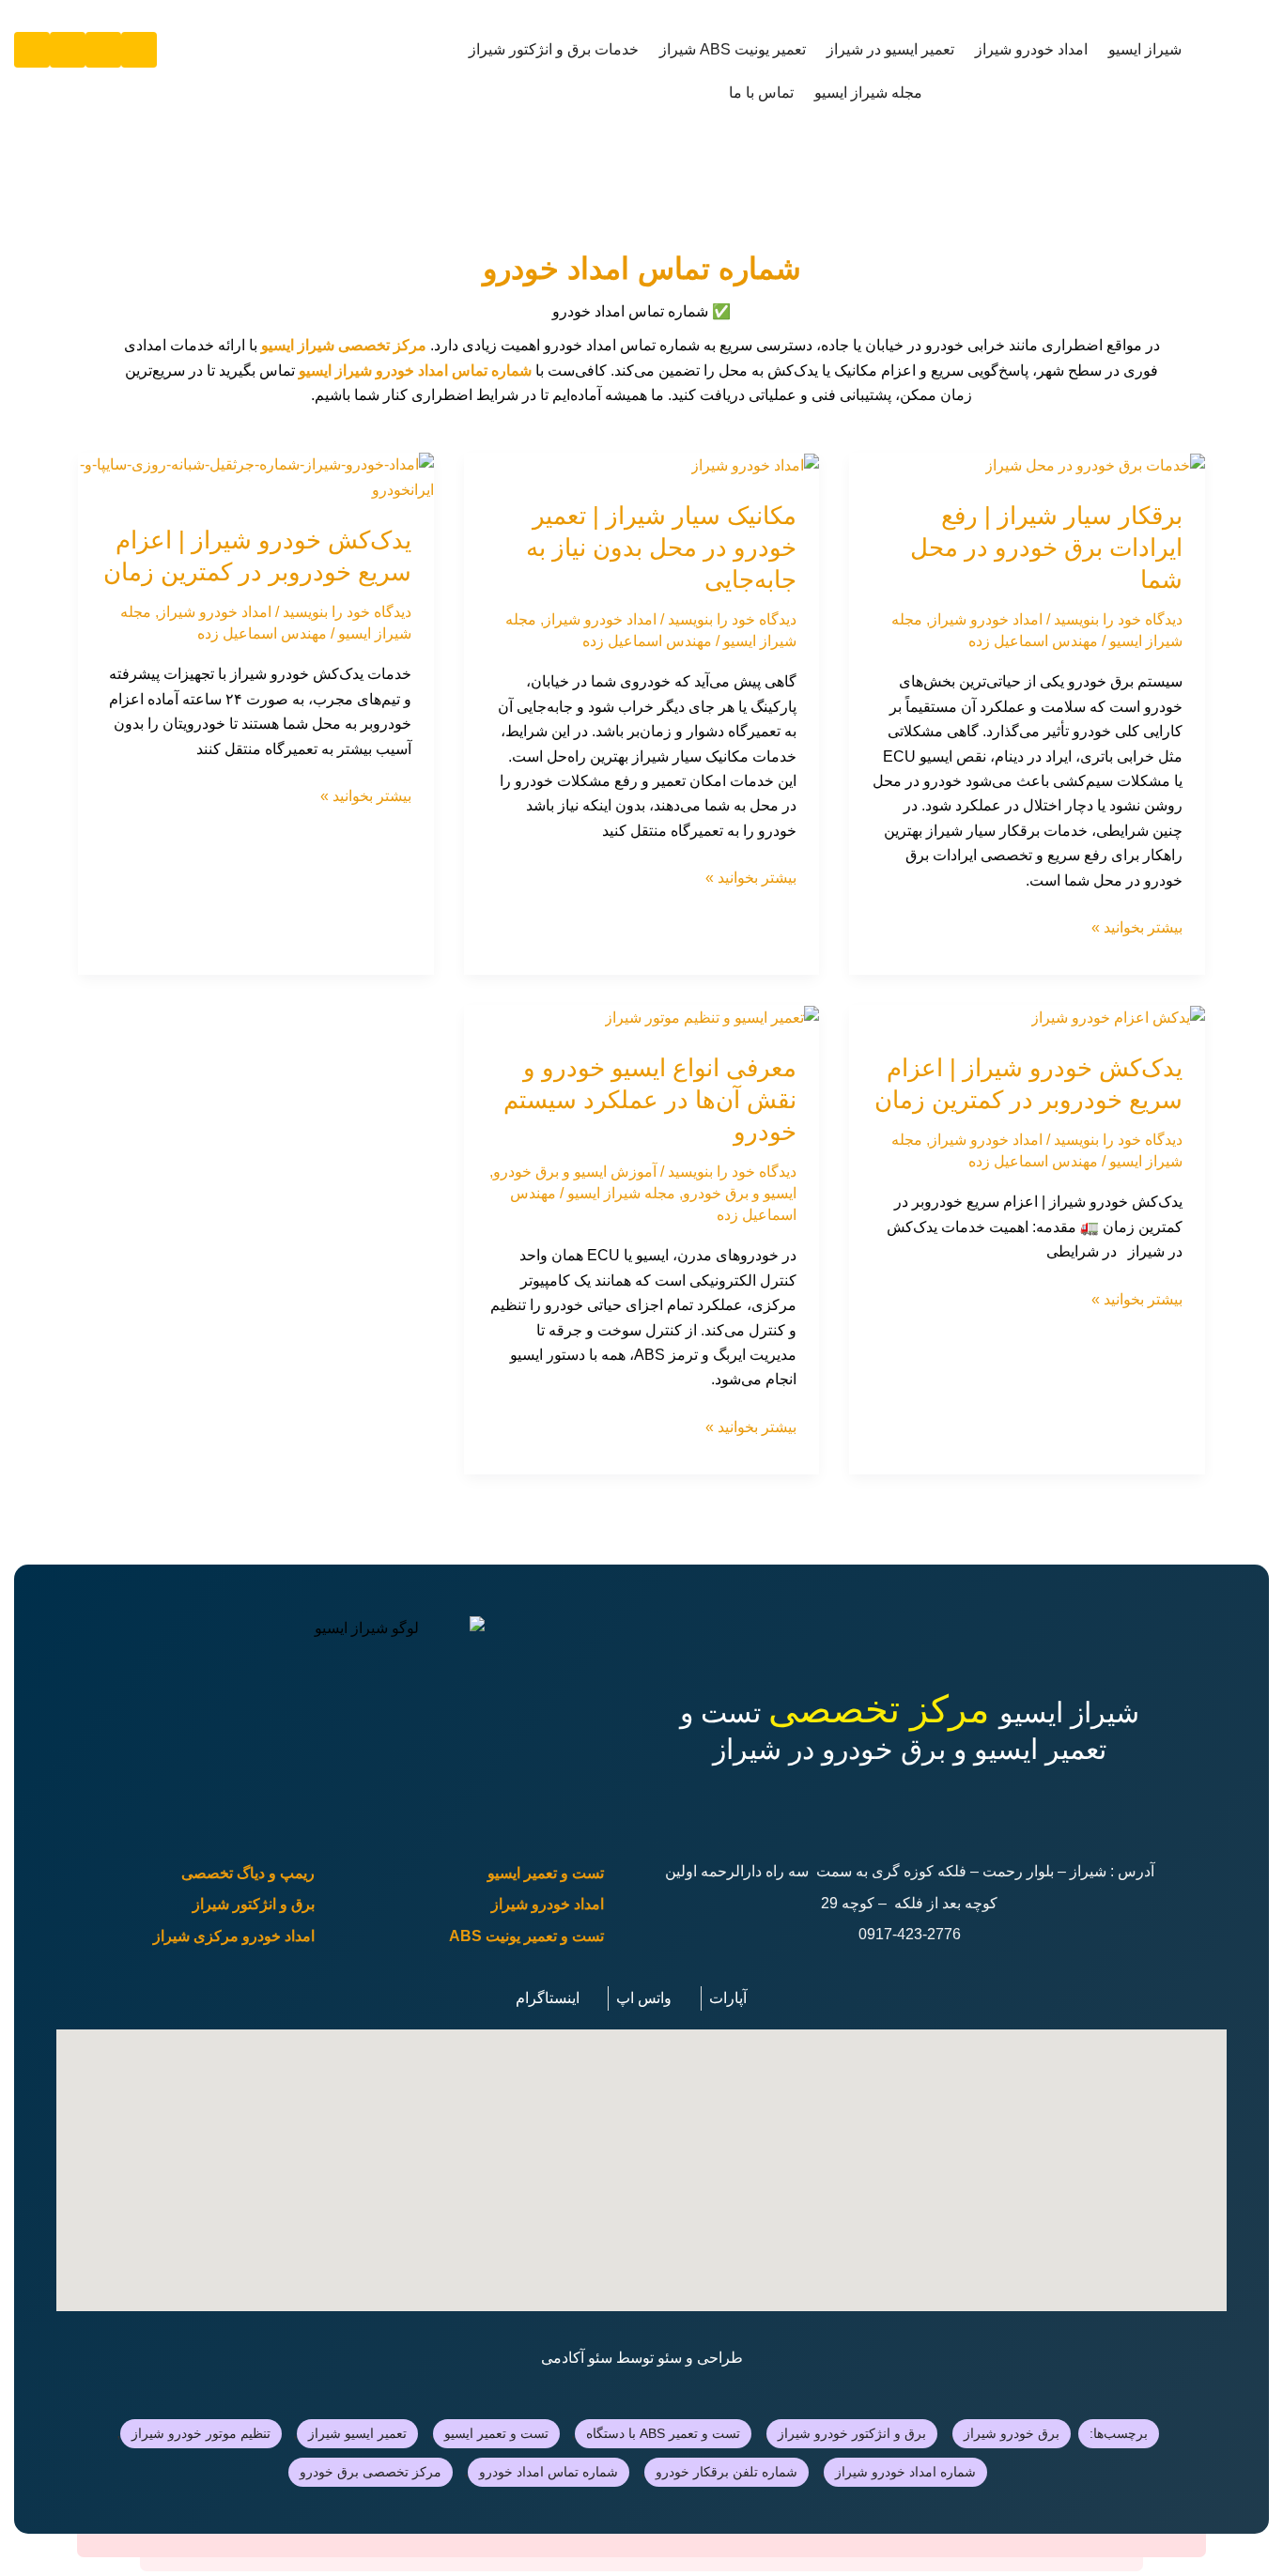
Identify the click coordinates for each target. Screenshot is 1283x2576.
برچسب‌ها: (1119, 2433)
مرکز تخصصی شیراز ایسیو (344, 345)
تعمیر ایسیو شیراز (357, 2433)
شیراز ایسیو (1145, 49)
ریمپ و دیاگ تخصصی (248, 1873)
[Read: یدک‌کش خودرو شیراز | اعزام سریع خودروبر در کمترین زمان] (256, 477)
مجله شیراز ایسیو (868, 93)
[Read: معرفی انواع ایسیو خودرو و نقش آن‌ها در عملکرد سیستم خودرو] (712, 1017)
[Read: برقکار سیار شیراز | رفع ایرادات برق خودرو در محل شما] (1095, 464)
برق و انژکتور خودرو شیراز (852, 2433)
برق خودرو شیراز (1012, 2433)
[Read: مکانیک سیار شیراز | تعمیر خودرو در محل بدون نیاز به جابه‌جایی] (755, 464)
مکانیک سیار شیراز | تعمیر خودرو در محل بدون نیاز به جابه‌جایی (661, 548)
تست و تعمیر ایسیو (546, 1873)
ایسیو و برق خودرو (740, 1193)
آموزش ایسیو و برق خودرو (575, 1172)
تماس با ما (761, 93)
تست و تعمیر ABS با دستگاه (663, 2433)
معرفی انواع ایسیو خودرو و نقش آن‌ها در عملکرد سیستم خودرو (650, 1100)
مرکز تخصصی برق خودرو (371, 2472)
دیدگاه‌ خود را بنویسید (1118, 619)
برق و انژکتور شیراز (254, 1904)
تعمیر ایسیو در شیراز (890, 49)
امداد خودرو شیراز (1031, 49)
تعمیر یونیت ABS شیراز (733, 49)
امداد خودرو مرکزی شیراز (234, 1936)
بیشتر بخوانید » (1137, 926)
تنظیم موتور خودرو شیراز (201, 2433)
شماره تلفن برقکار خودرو (727, 2472)
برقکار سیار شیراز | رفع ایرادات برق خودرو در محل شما (1046, 548)
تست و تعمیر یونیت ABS (526, 1936)
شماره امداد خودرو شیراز (905, 2472)
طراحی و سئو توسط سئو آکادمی (642, 2358)
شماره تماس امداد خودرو (549, 2472)
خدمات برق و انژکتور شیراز (554, 49)
